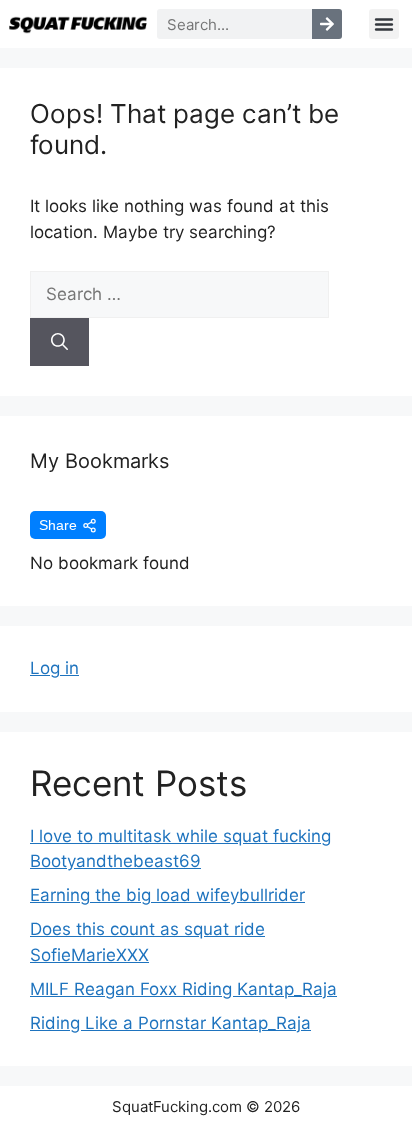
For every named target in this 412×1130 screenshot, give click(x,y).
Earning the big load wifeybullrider (167, 895)
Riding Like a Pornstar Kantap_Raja (170, 1023)
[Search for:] (179, 294)
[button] (384, 24)
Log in (54, 668)
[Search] (327, 24)
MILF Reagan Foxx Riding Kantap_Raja (183, 989)
